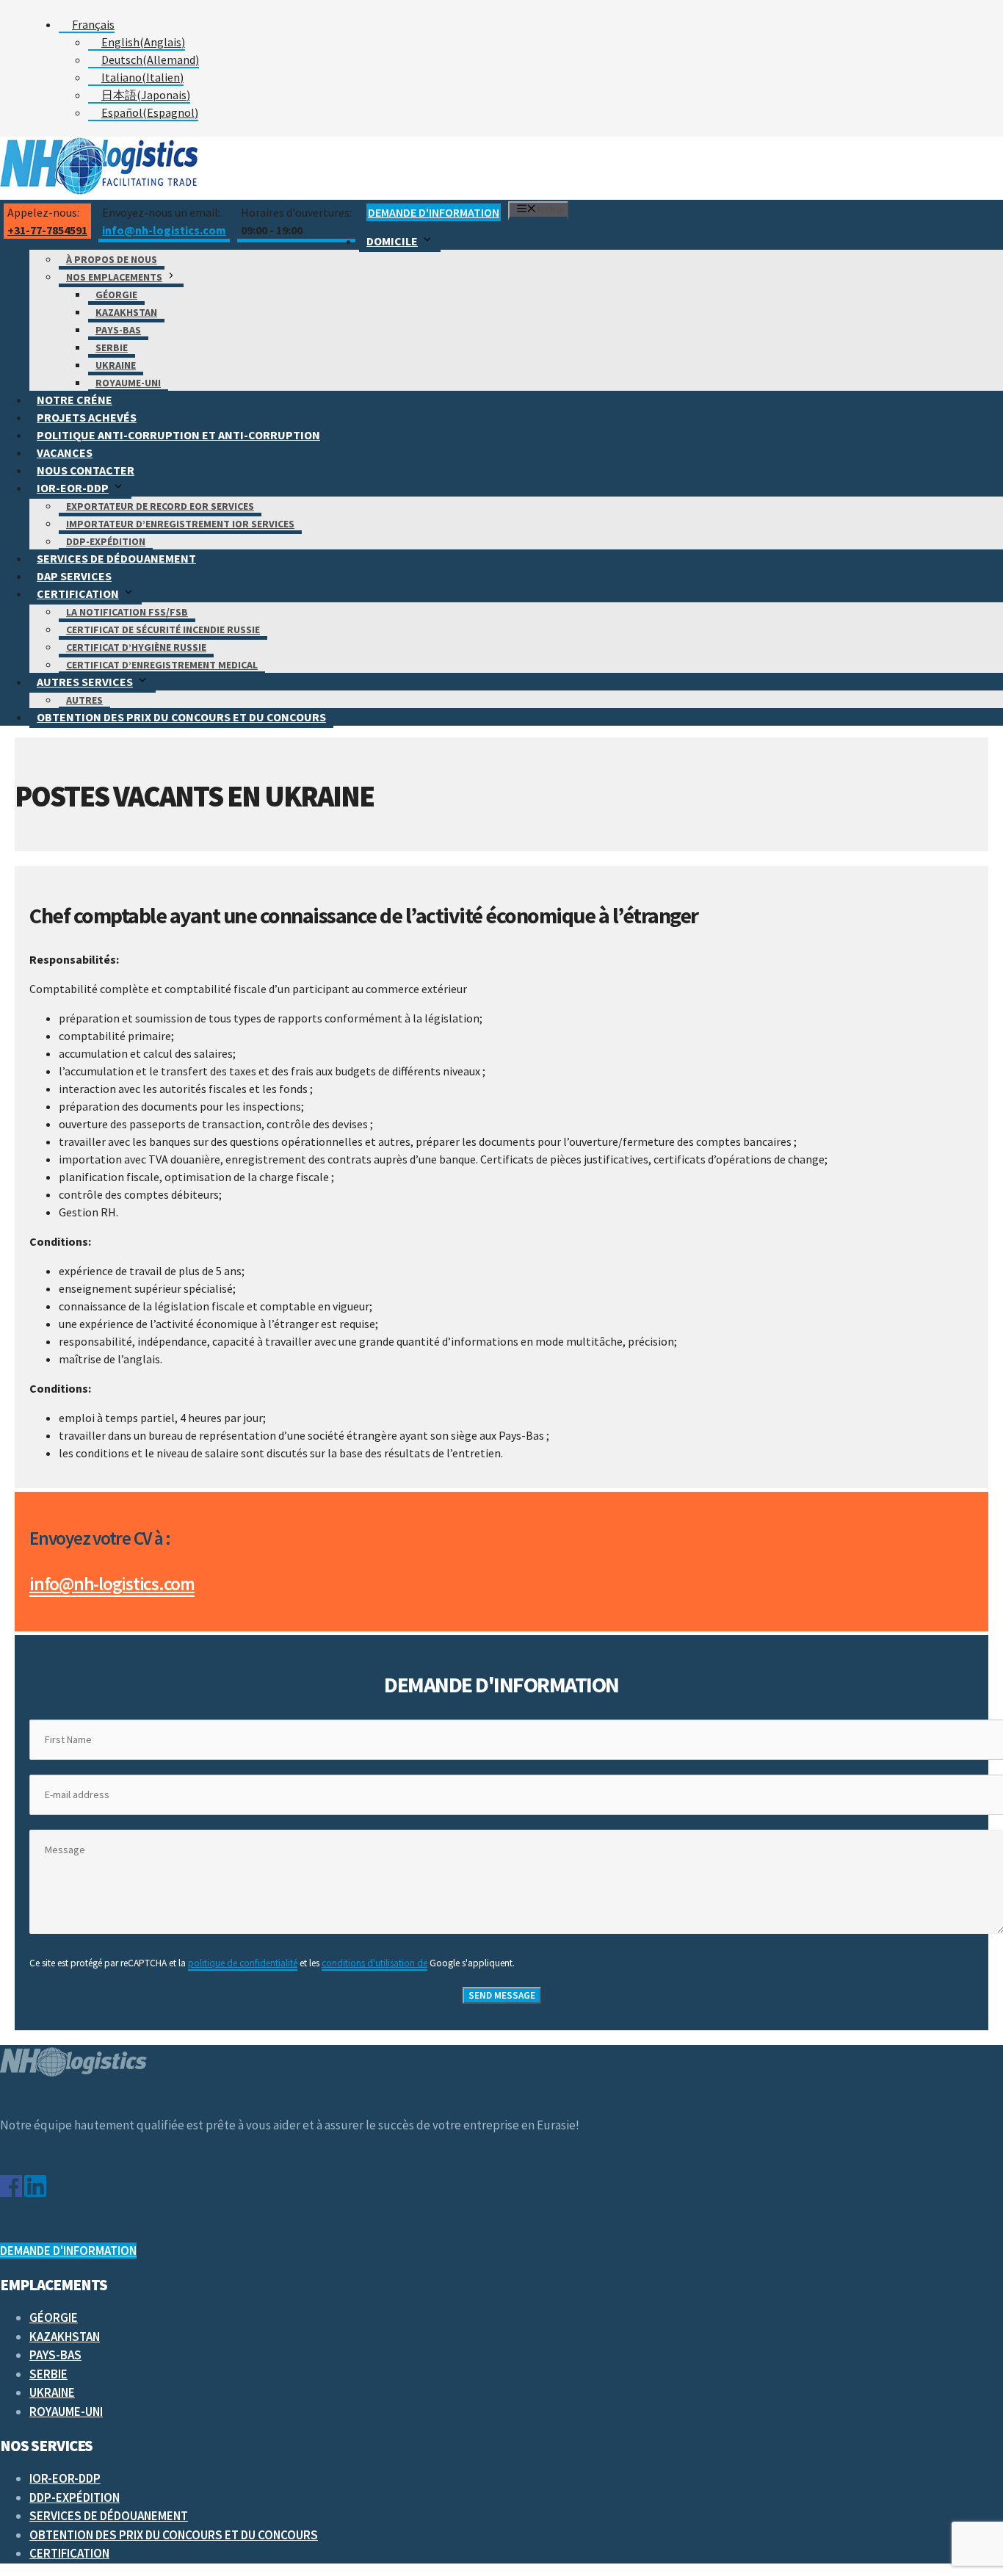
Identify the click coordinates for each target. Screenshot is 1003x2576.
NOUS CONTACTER (86, 470)
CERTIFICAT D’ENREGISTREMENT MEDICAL (162, 665)
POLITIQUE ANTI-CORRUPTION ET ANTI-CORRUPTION (178, 435)
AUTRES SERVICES (85, 682)
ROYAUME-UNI (128, 383)
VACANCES (65, 452)
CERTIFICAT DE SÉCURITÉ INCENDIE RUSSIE (163, 629)
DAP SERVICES (74, 576)
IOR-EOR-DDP (73, 488)
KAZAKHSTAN (126, 312)
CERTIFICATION (78, 594)
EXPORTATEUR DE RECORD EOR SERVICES (160, 506)
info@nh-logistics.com (164, 230)
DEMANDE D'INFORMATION (434, 212)
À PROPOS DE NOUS (112, 259)
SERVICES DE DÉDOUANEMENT (116, 558)
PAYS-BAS (118, 330)
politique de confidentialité (243, 1963)
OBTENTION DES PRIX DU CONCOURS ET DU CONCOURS (181, 717)
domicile (392, 241)
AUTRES (84, 700)
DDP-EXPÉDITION (106, 541)
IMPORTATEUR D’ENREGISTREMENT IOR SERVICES (180, 524)
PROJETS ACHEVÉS (87, 417)
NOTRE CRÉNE (75, 400)
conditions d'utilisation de (374, 1963)
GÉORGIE (116, 295)
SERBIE (112, 347)
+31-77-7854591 (47, 230)
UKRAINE (116, 365)
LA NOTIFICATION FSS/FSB (127, 612)
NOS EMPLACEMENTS (114, 277)
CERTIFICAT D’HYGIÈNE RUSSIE (136, 647)
